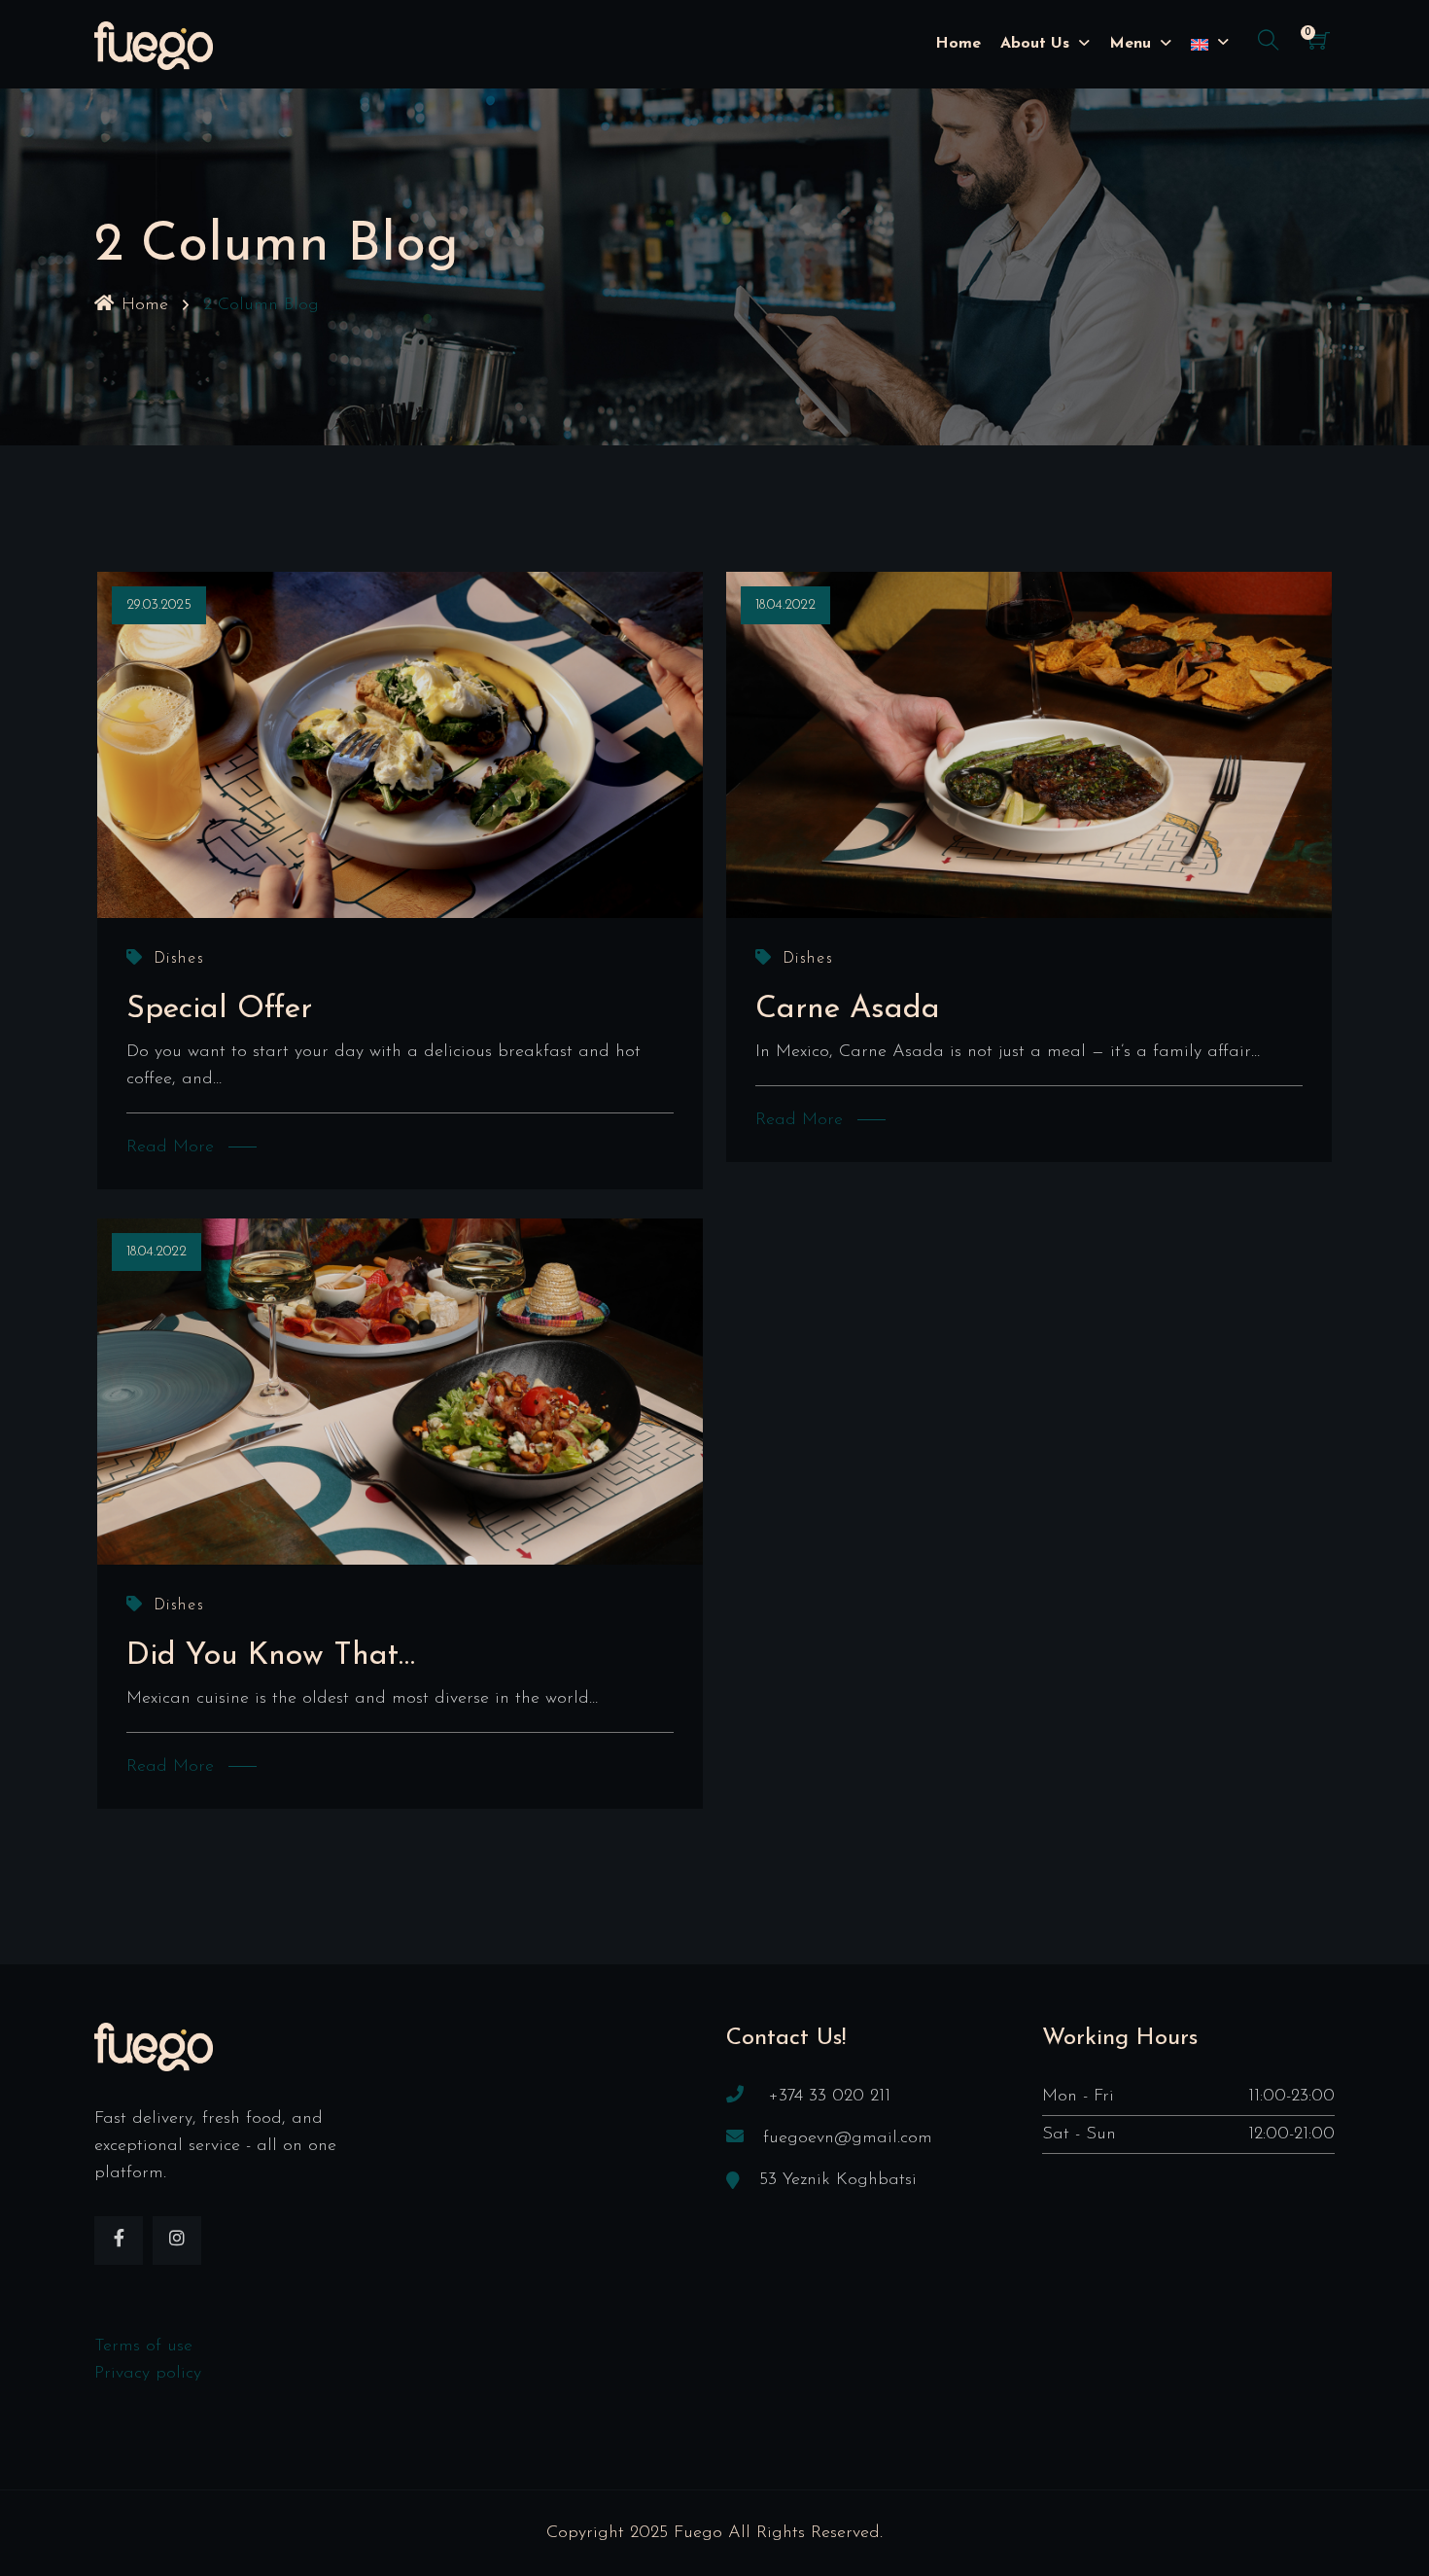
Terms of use (143, 2347)
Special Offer (219, 1009)
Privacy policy (148, 2374)
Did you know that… (271, 1656)
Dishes (179, 959)
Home (958, 44)
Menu (1130, 44)
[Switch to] (1200, 44)
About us (1035, 44)
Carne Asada (848, 1009)
